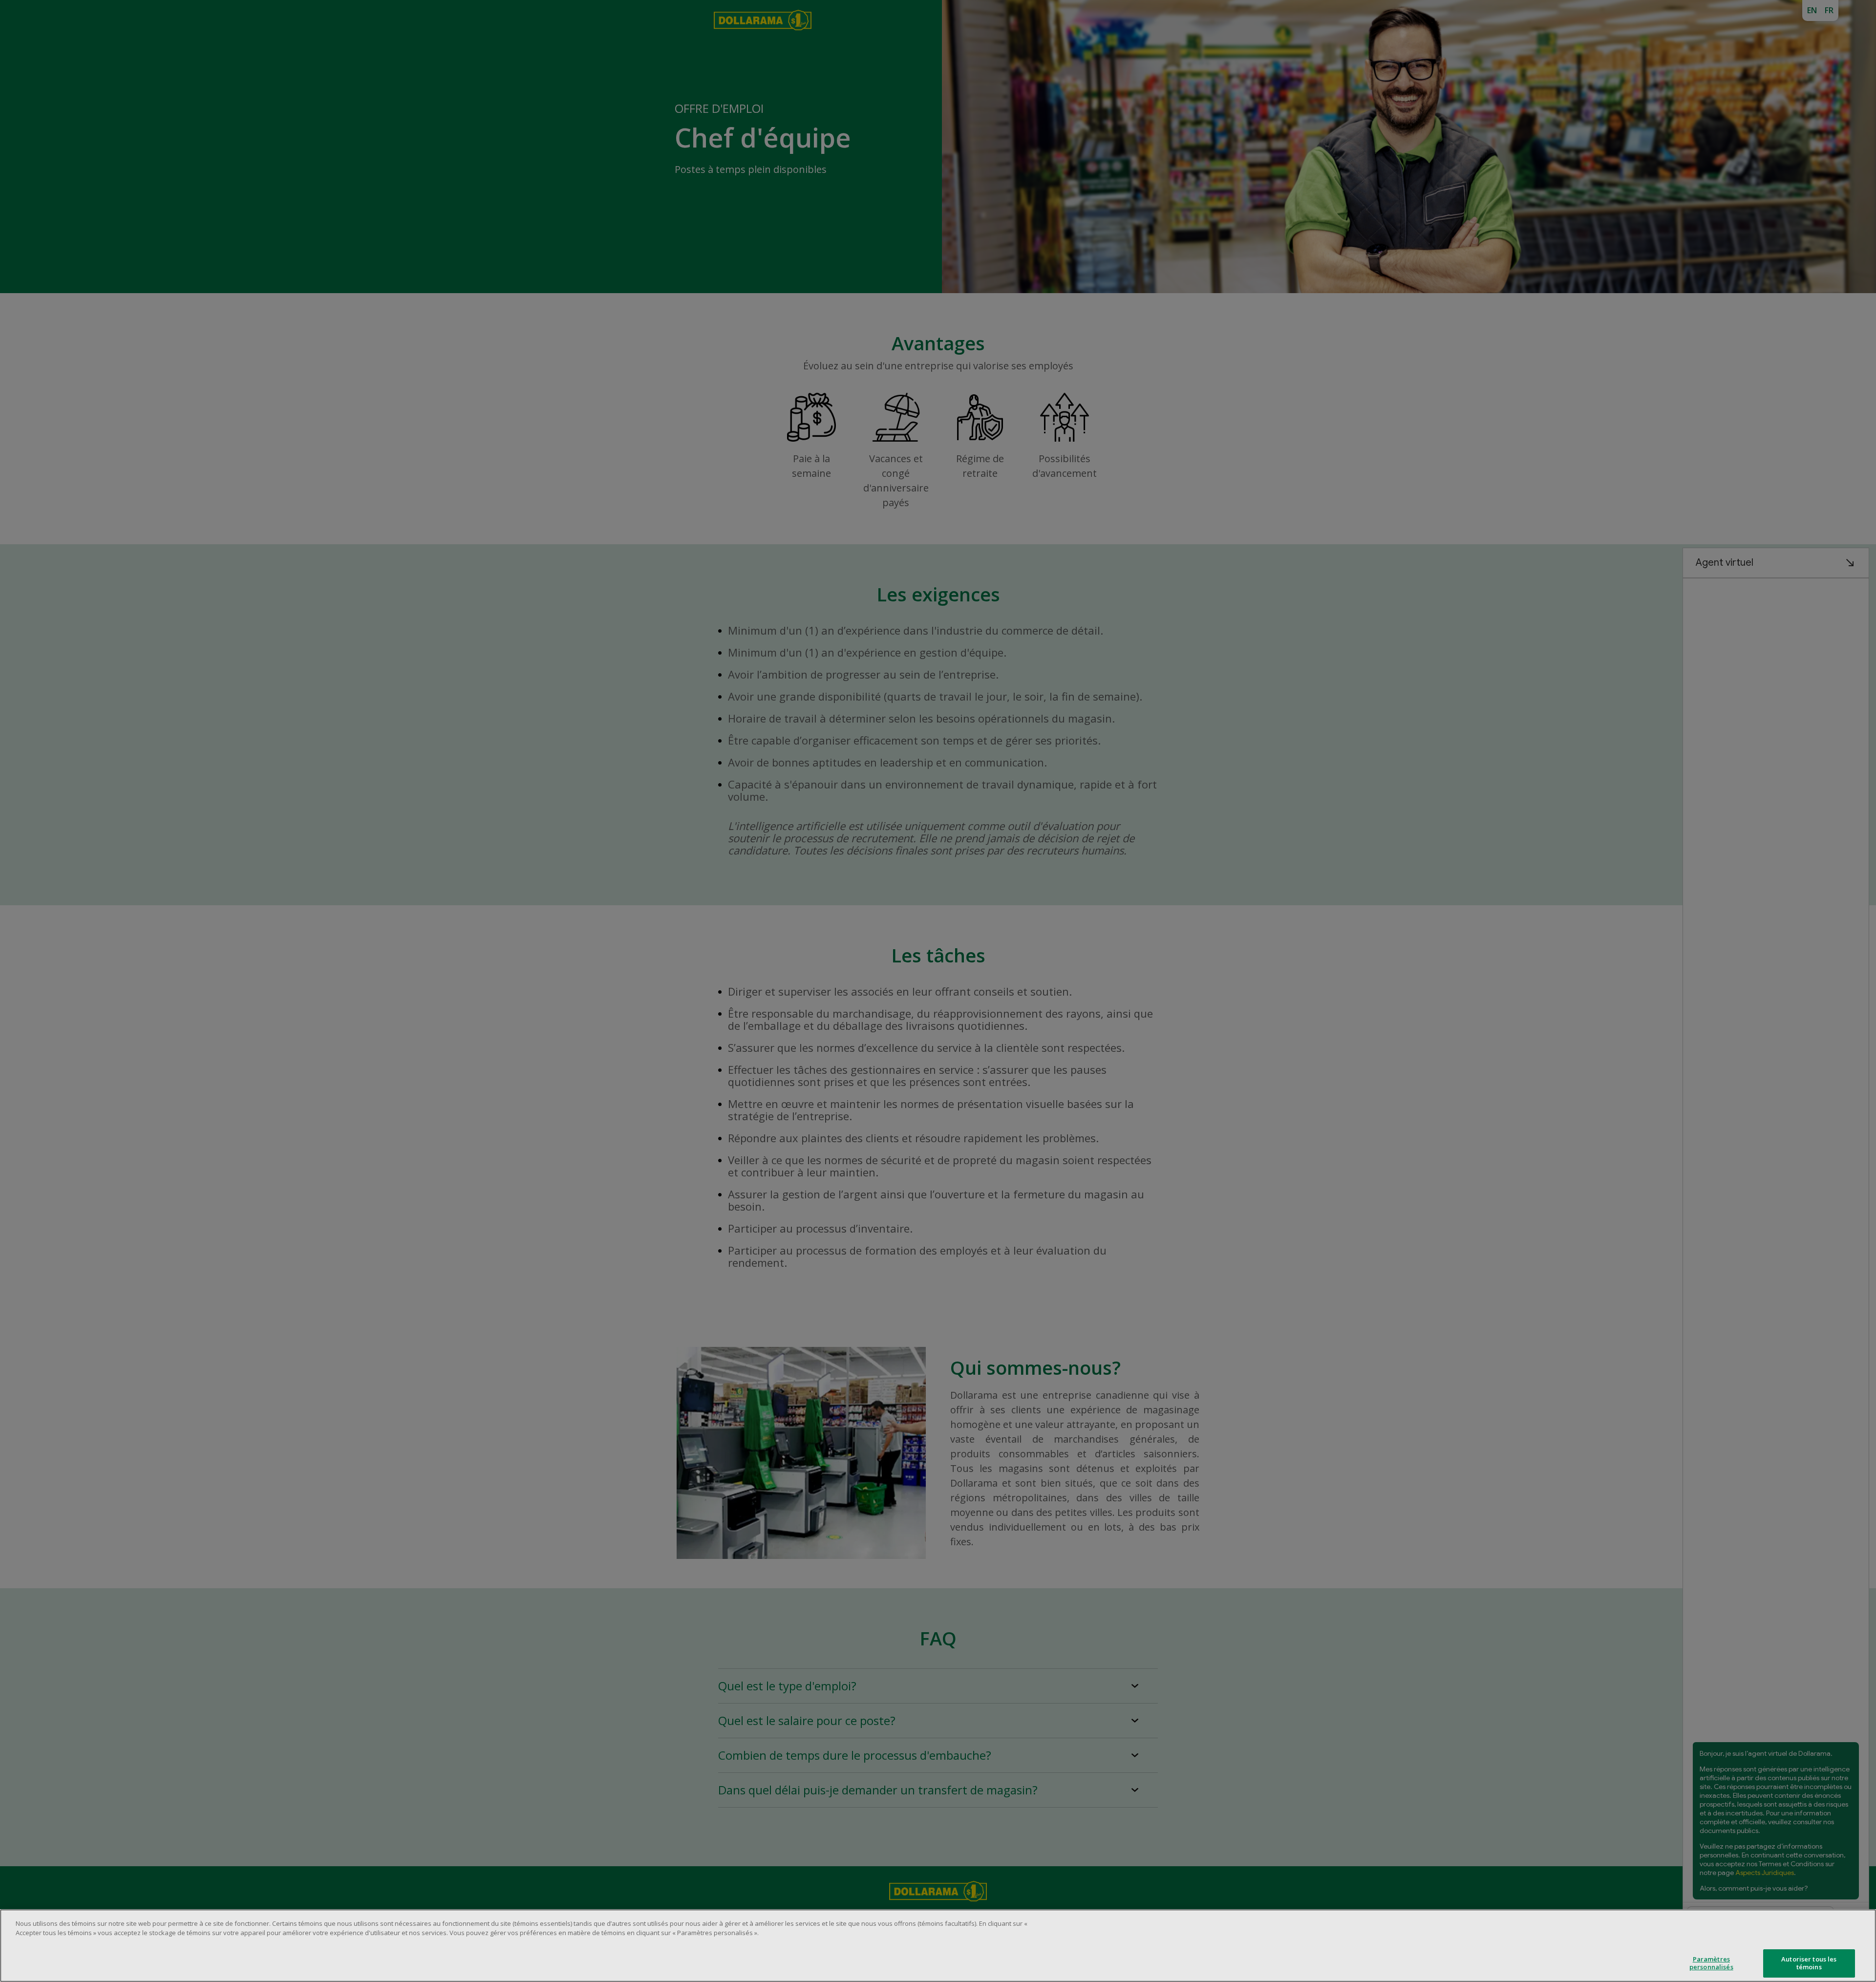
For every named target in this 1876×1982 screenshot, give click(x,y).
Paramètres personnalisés (1711, 1963)
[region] (938, 1946)
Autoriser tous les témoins (1809, 1963)
